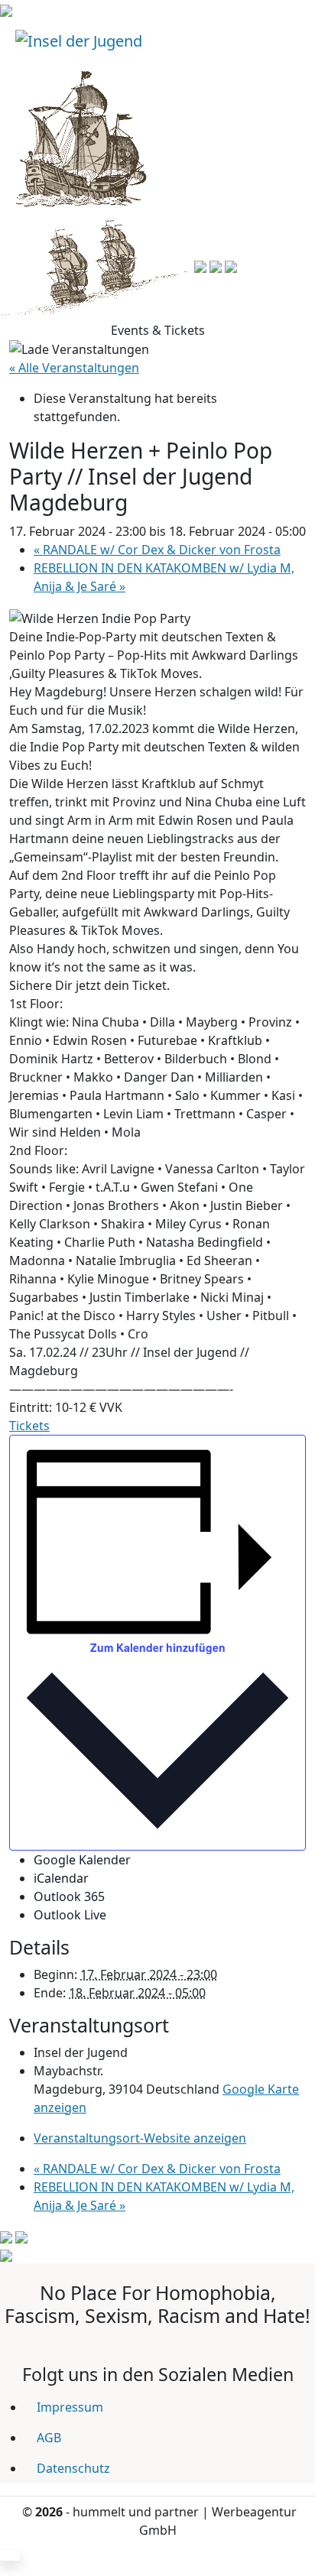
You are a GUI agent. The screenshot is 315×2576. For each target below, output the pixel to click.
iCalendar (61, 1878)
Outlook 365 (69, 1896)
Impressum (70, 2407)
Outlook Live (70, 1915)
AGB (49, 2438)
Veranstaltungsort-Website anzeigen (140, 2138)
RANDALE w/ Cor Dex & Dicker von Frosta (157, 550)
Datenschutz (73, 2468)
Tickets (29, 1426)
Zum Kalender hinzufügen (158, 1647)
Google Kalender (82, 1860)
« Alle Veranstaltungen (74, 368)
